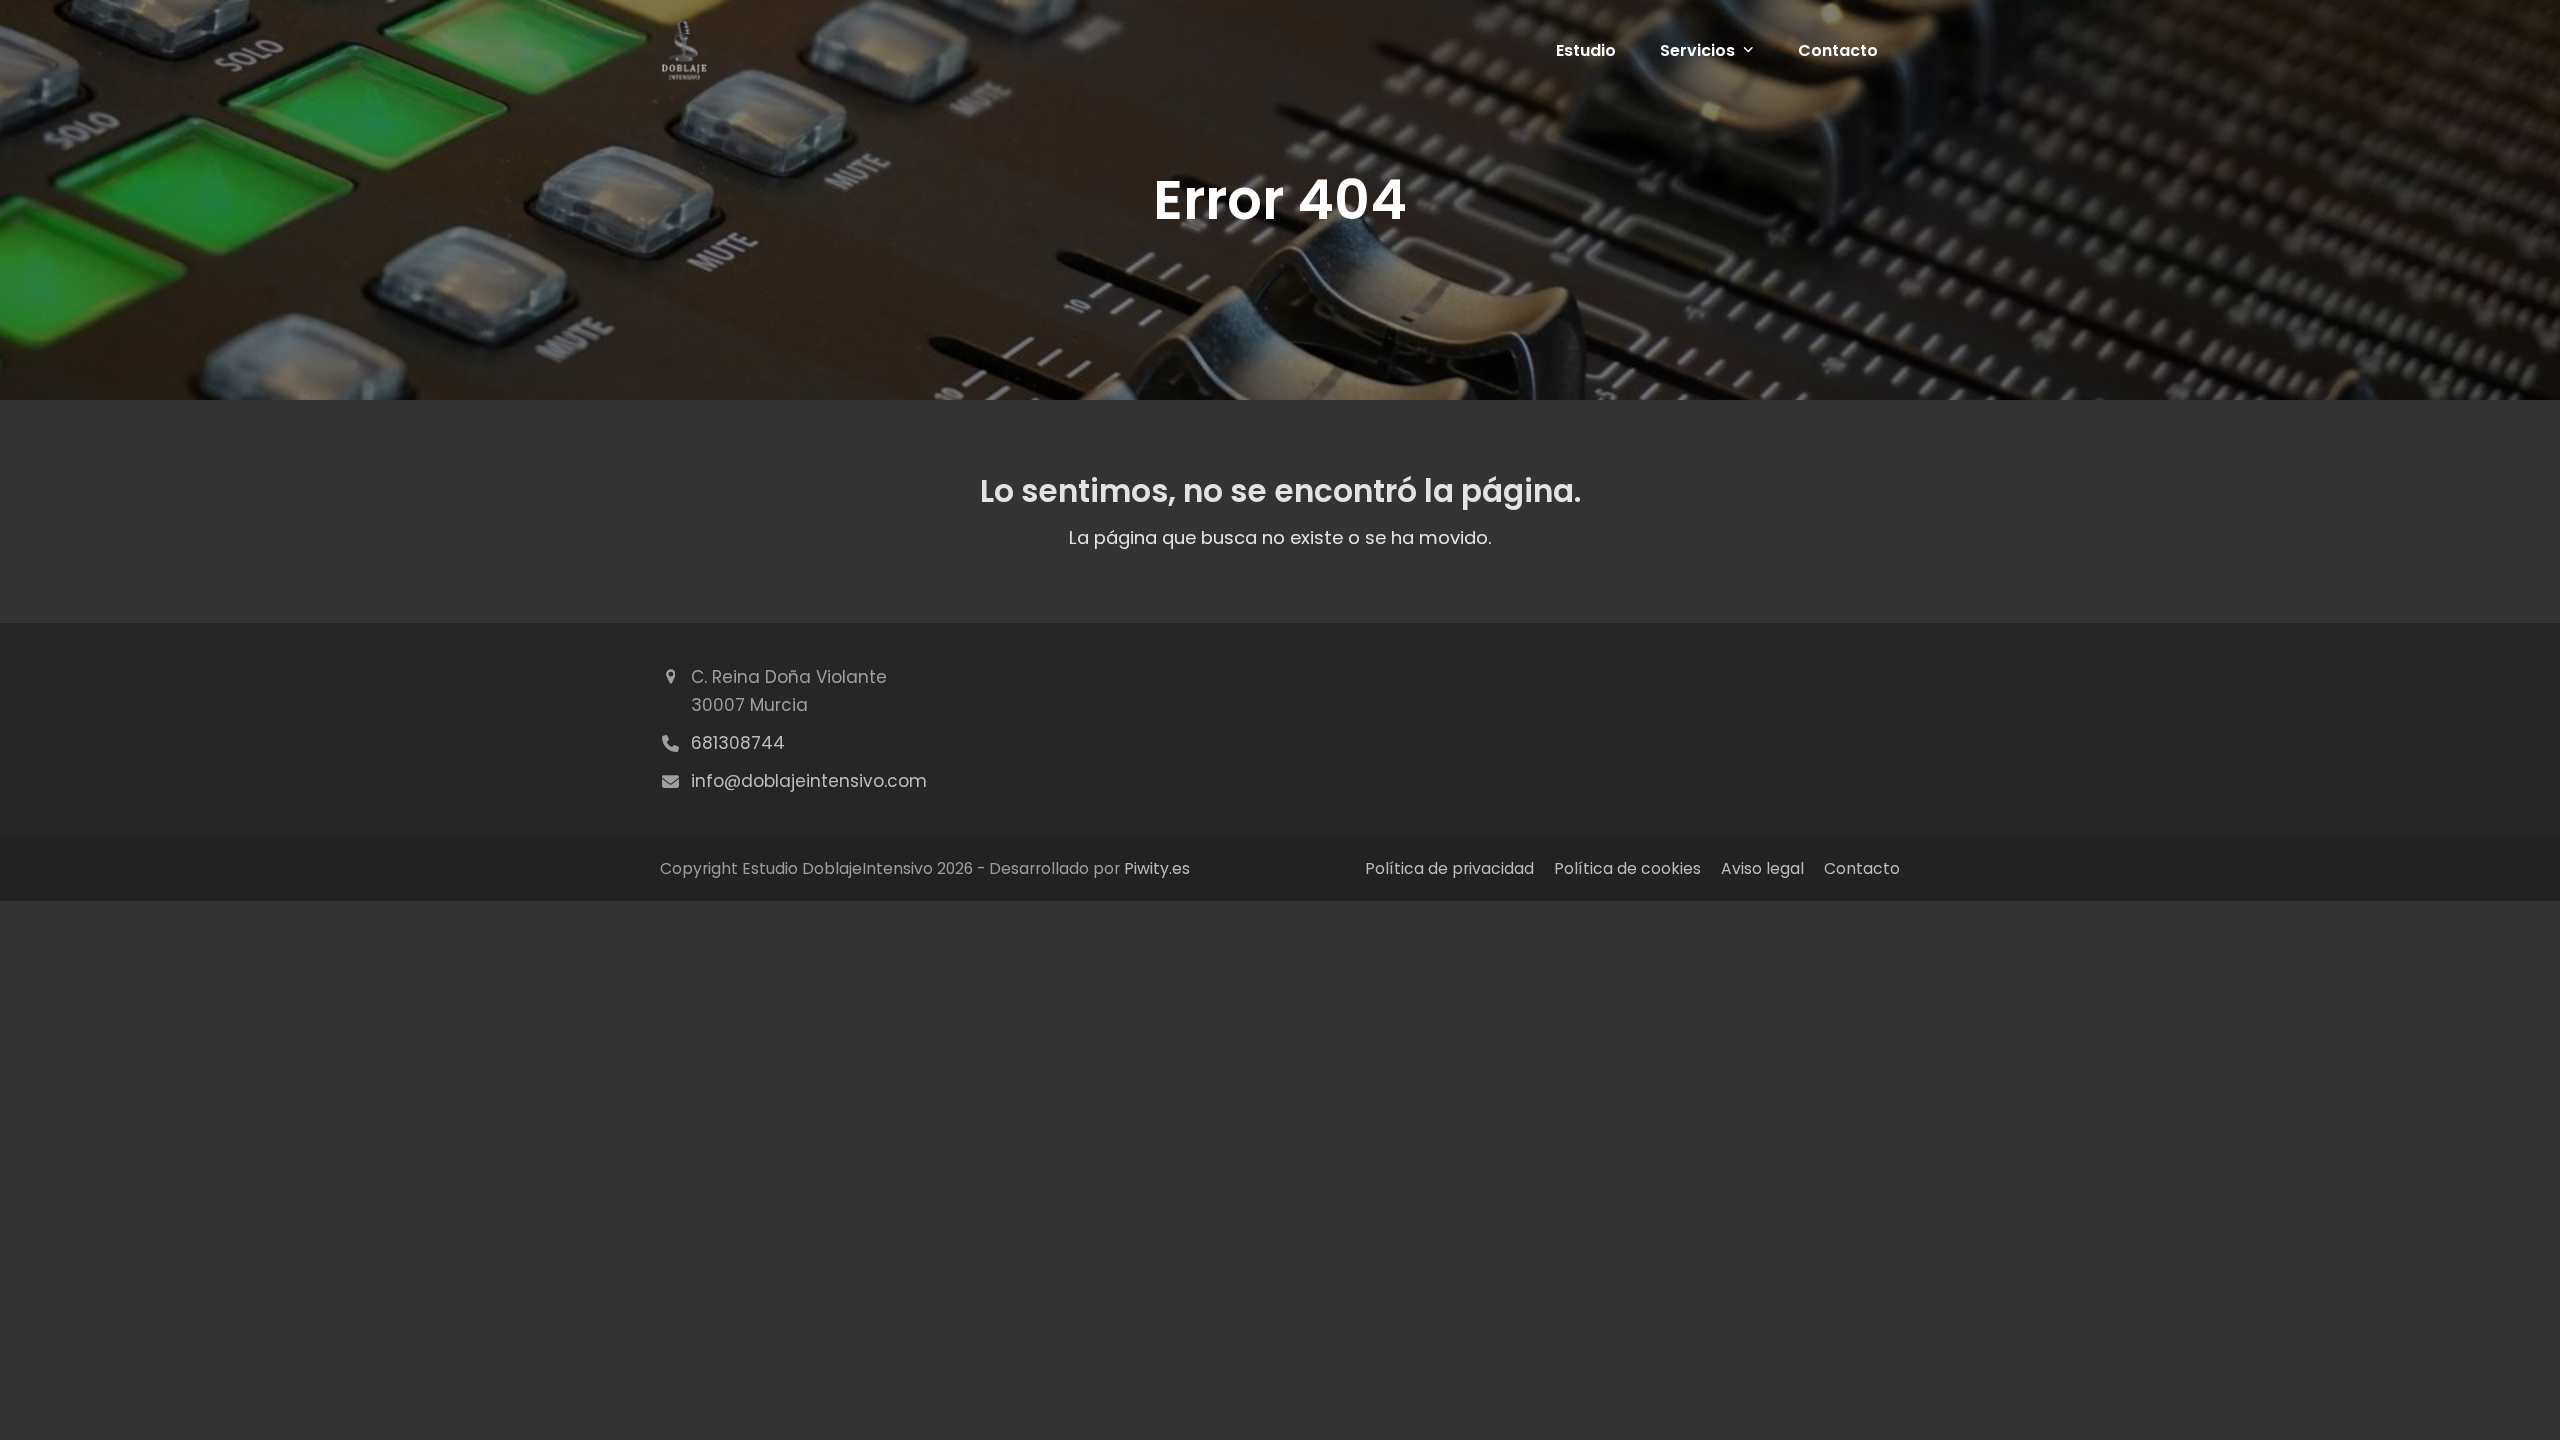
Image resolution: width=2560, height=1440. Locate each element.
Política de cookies (1627, 868)
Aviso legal (1762, 868)
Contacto (1862, 868)
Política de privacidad (1449, 868)
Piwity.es (1157, 868)
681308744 (738, 743)
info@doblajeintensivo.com (809, 781)
